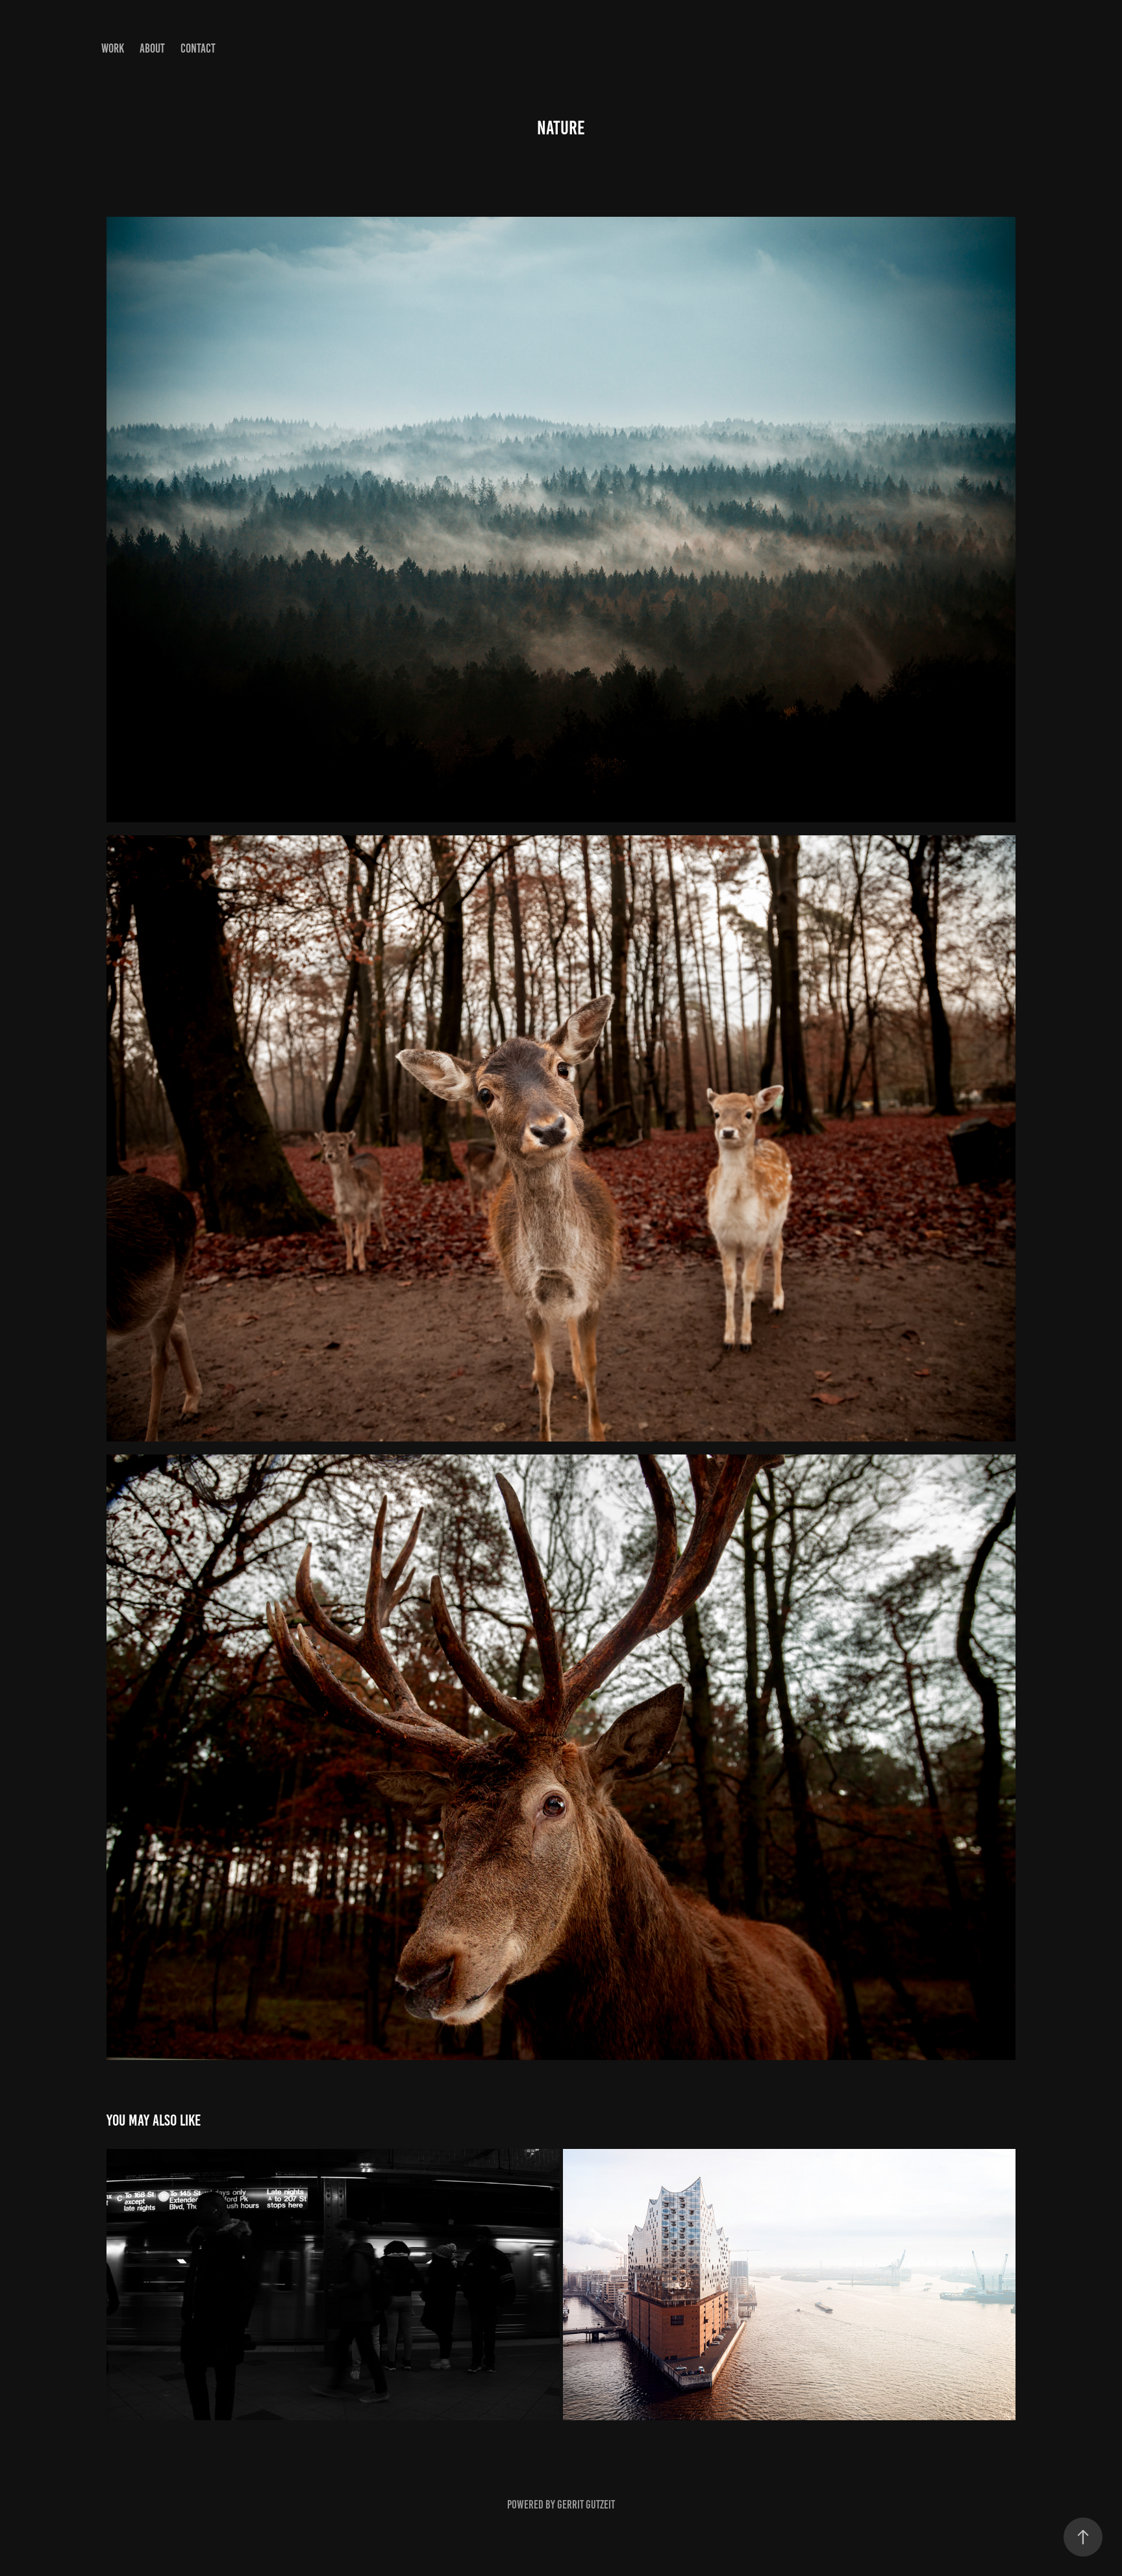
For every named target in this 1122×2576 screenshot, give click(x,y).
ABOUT (152, 48)
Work (113, 48)
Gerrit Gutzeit (586, 2505)
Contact (198, 48)
